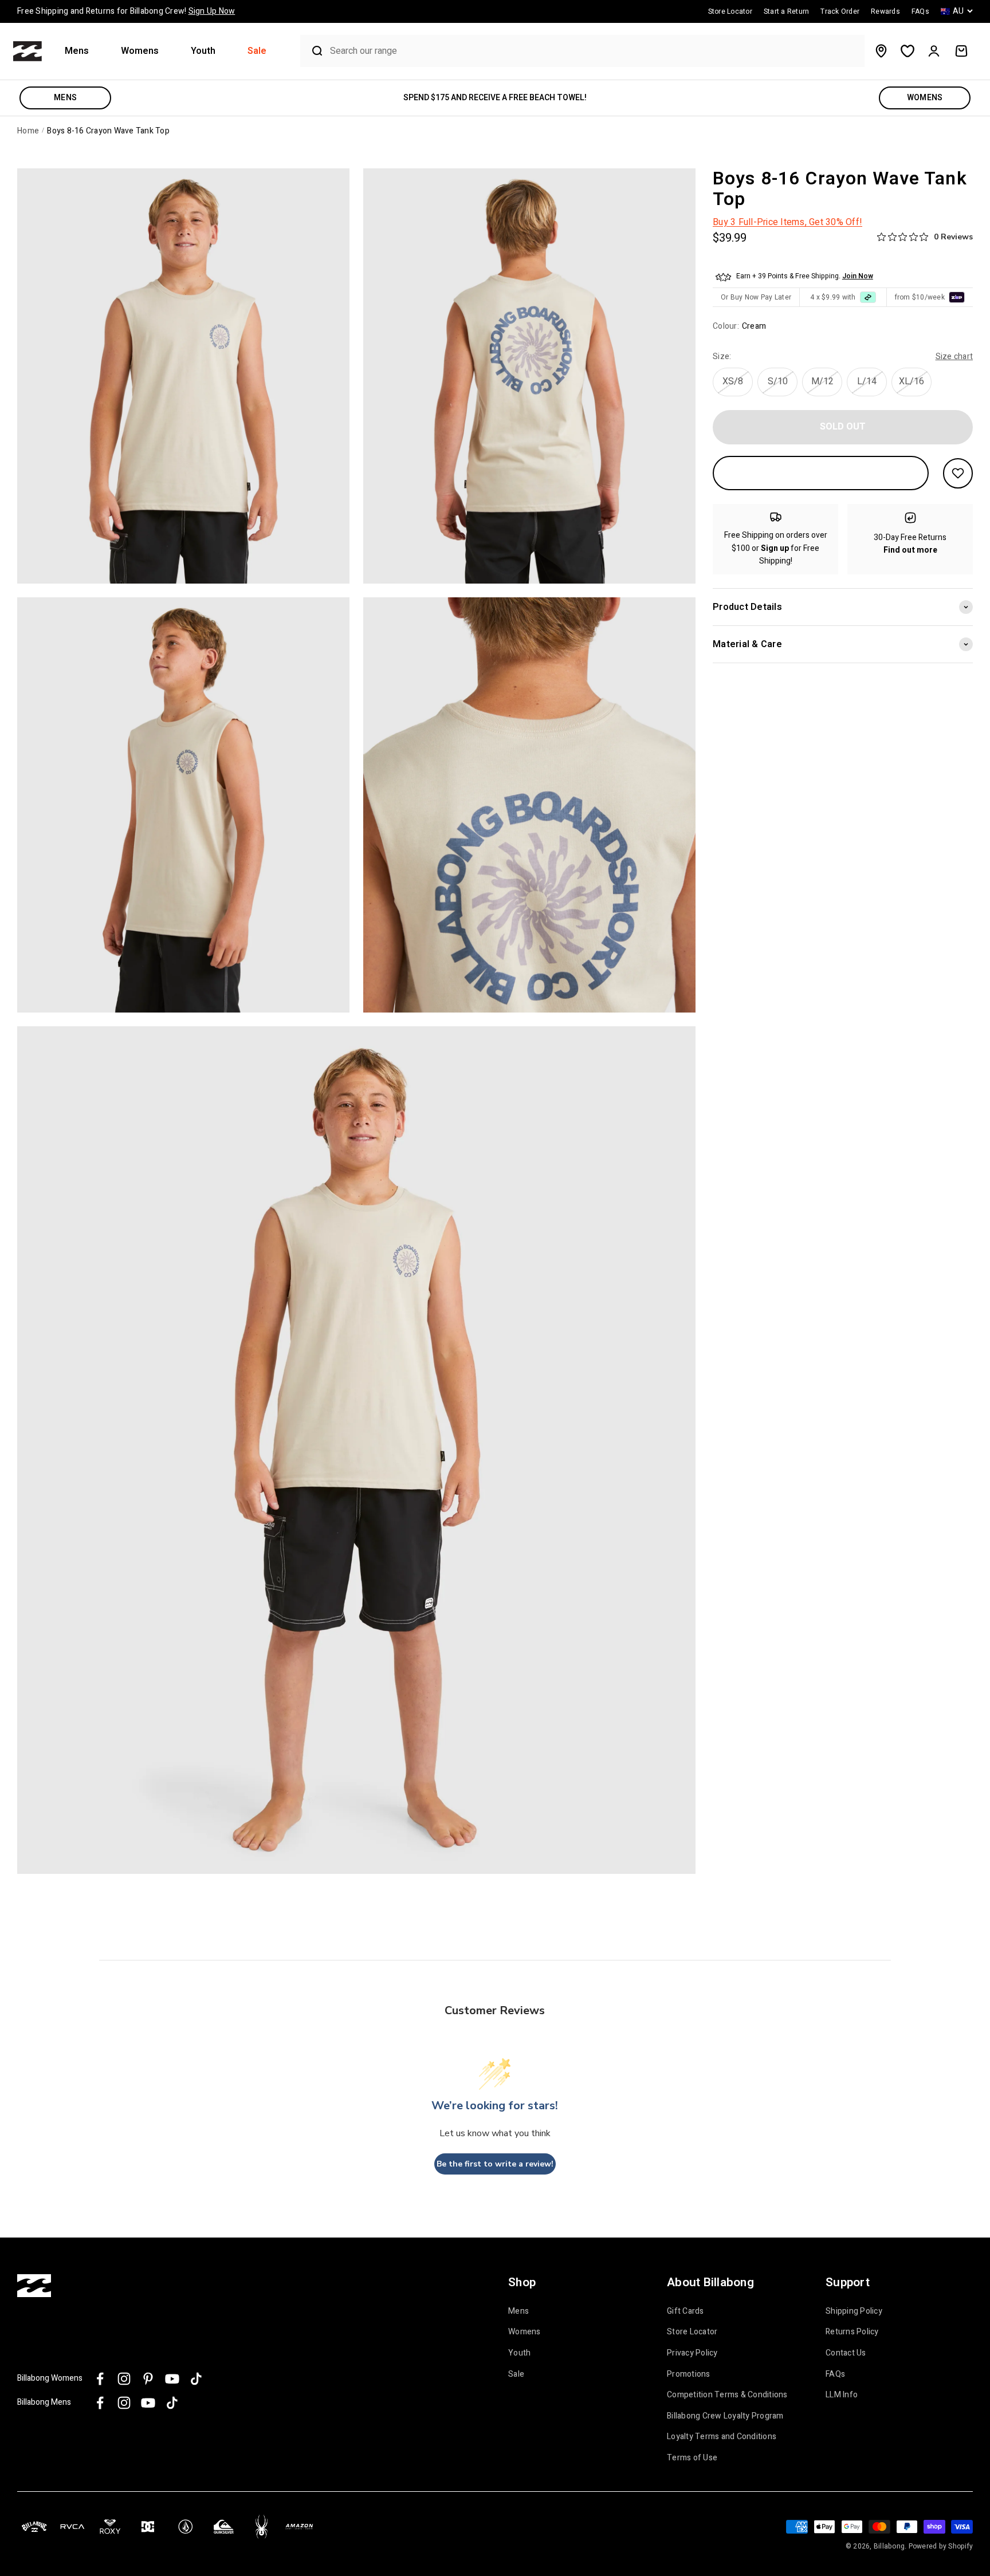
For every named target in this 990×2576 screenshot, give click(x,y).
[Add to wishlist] (958, 473)
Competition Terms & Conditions (727, 2395)
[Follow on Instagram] (124, 2379)
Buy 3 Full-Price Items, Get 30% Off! (787, 222)
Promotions (689, 2374)
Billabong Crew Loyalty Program (725, 2416)
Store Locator (692, 2332)
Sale (257, 51)
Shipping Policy (854, 2311)
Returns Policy (852, 2332)
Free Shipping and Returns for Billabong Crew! (126, 11)
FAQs (835, 2374)
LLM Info (842, 2395)
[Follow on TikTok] (196, 2379)
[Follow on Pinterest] (148, 2379)
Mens (77, 51)
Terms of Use (692, 2458)
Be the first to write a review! (495, 2164)
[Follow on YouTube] (172, 2379)
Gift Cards (685, 2311)
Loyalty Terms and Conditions (722, 2437)
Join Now (858, 276)
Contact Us (846, 2353)
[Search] (313, 51)
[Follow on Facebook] (100, 2379)
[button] (81, 51)
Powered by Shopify (941, 2546)
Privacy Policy (692, 2353)
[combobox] (594, 51)
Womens (140, 51)
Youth (203, 51)
